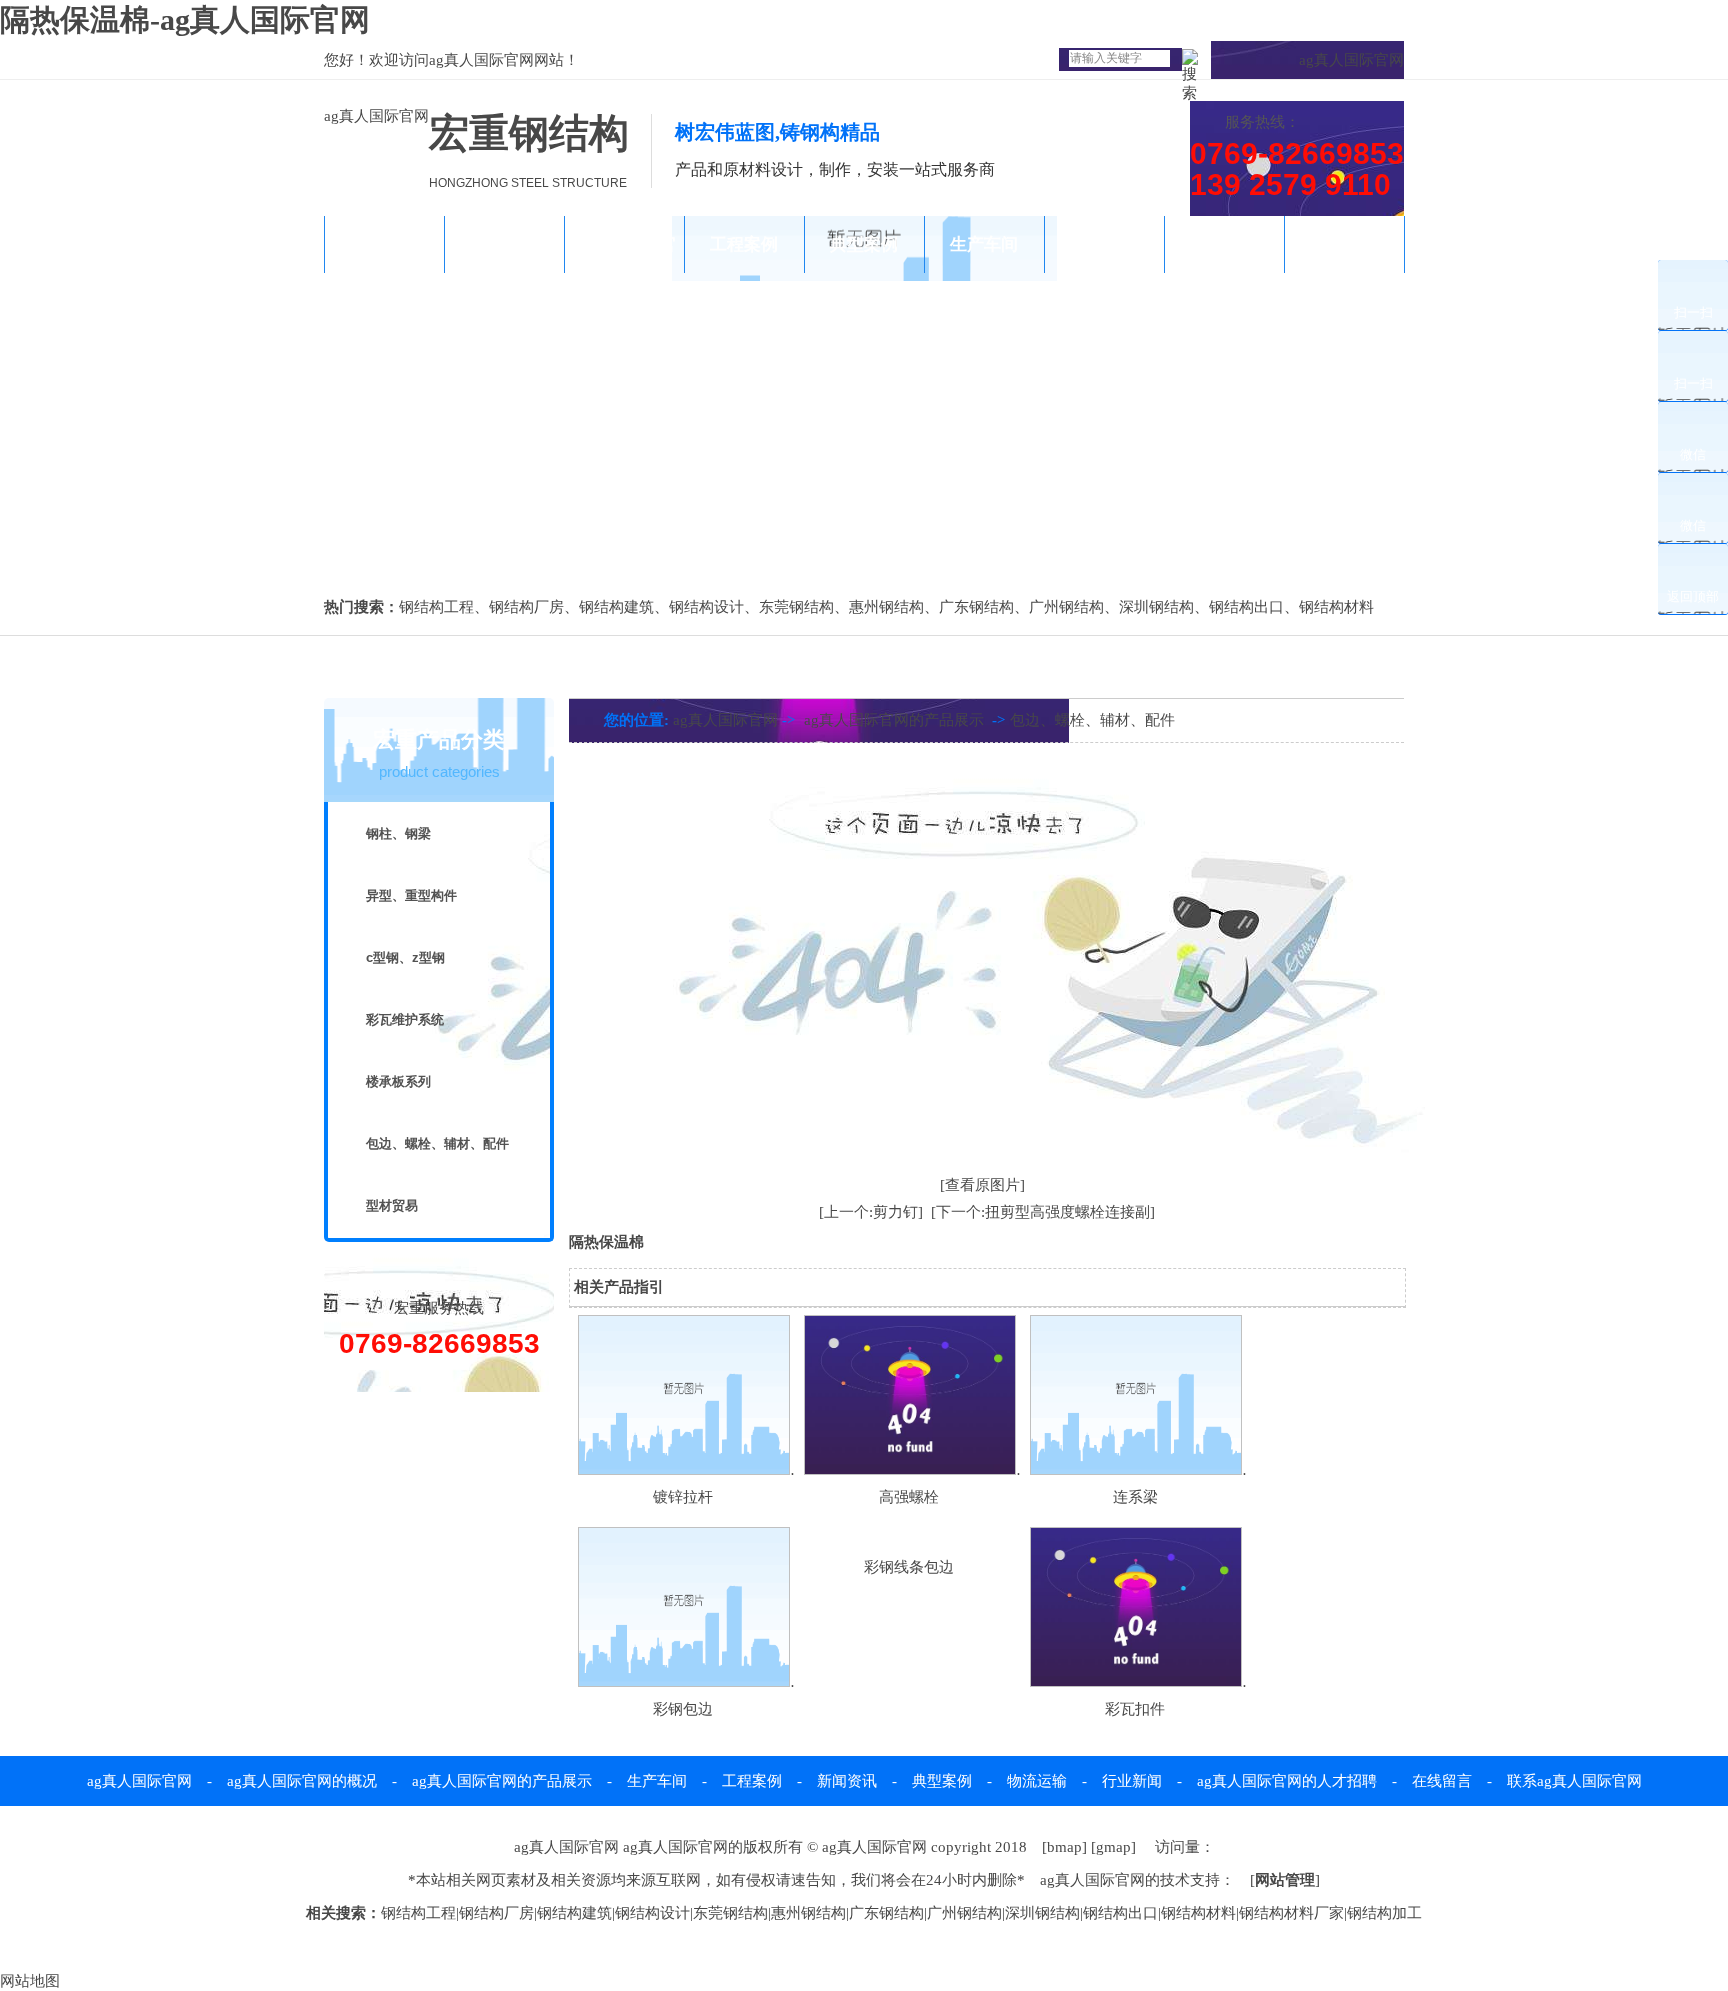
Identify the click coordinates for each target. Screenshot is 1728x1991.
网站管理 (1285, 1880)
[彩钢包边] (684, 1682)
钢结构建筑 (616, 607)
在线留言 (1442, 1781)
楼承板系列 (398, 1081)
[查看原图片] (982, 1185)
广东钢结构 (976, 607)
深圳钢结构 (1156, 607)
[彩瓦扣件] (1136, 1682)
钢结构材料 (1336, 607)
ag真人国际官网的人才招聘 (1287, 1781)
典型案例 (864, 244)
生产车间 (984, 244)
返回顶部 (1693, 596)
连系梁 (1135, 1497)
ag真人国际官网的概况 (504, 273)
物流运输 (1104, 244)
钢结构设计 (706, 607)
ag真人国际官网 (481, 60)
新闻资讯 (1224, 244)
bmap (1064, 1847)
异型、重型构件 (411, 895)
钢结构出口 (1246, 607)
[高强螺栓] (910, 1470)
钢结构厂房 (526, 607)
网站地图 (30, 1981)
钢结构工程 (436, 607)
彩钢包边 (683, 1709)
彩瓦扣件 (1135, 1709)
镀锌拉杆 (683, 1497)
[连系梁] (1136, 1470)
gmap (1113, 1847)
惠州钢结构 (886, 607)
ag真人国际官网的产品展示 (624, 273)
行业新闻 (1132, 1781)
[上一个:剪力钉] (871, 1212)
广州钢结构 (1066, 607)
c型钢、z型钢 (405, 957)
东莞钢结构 (796, 607)
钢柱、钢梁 (398, 833)
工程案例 (744, 244)
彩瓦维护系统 (405, 1019)
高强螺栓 (909, 1497)
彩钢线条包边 (909, 1567)
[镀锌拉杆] (684, 1470)
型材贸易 (392, 1205)
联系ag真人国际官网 (1344, 273)
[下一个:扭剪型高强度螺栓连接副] (1043, 1212)
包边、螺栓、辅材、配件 (437, 1143)
